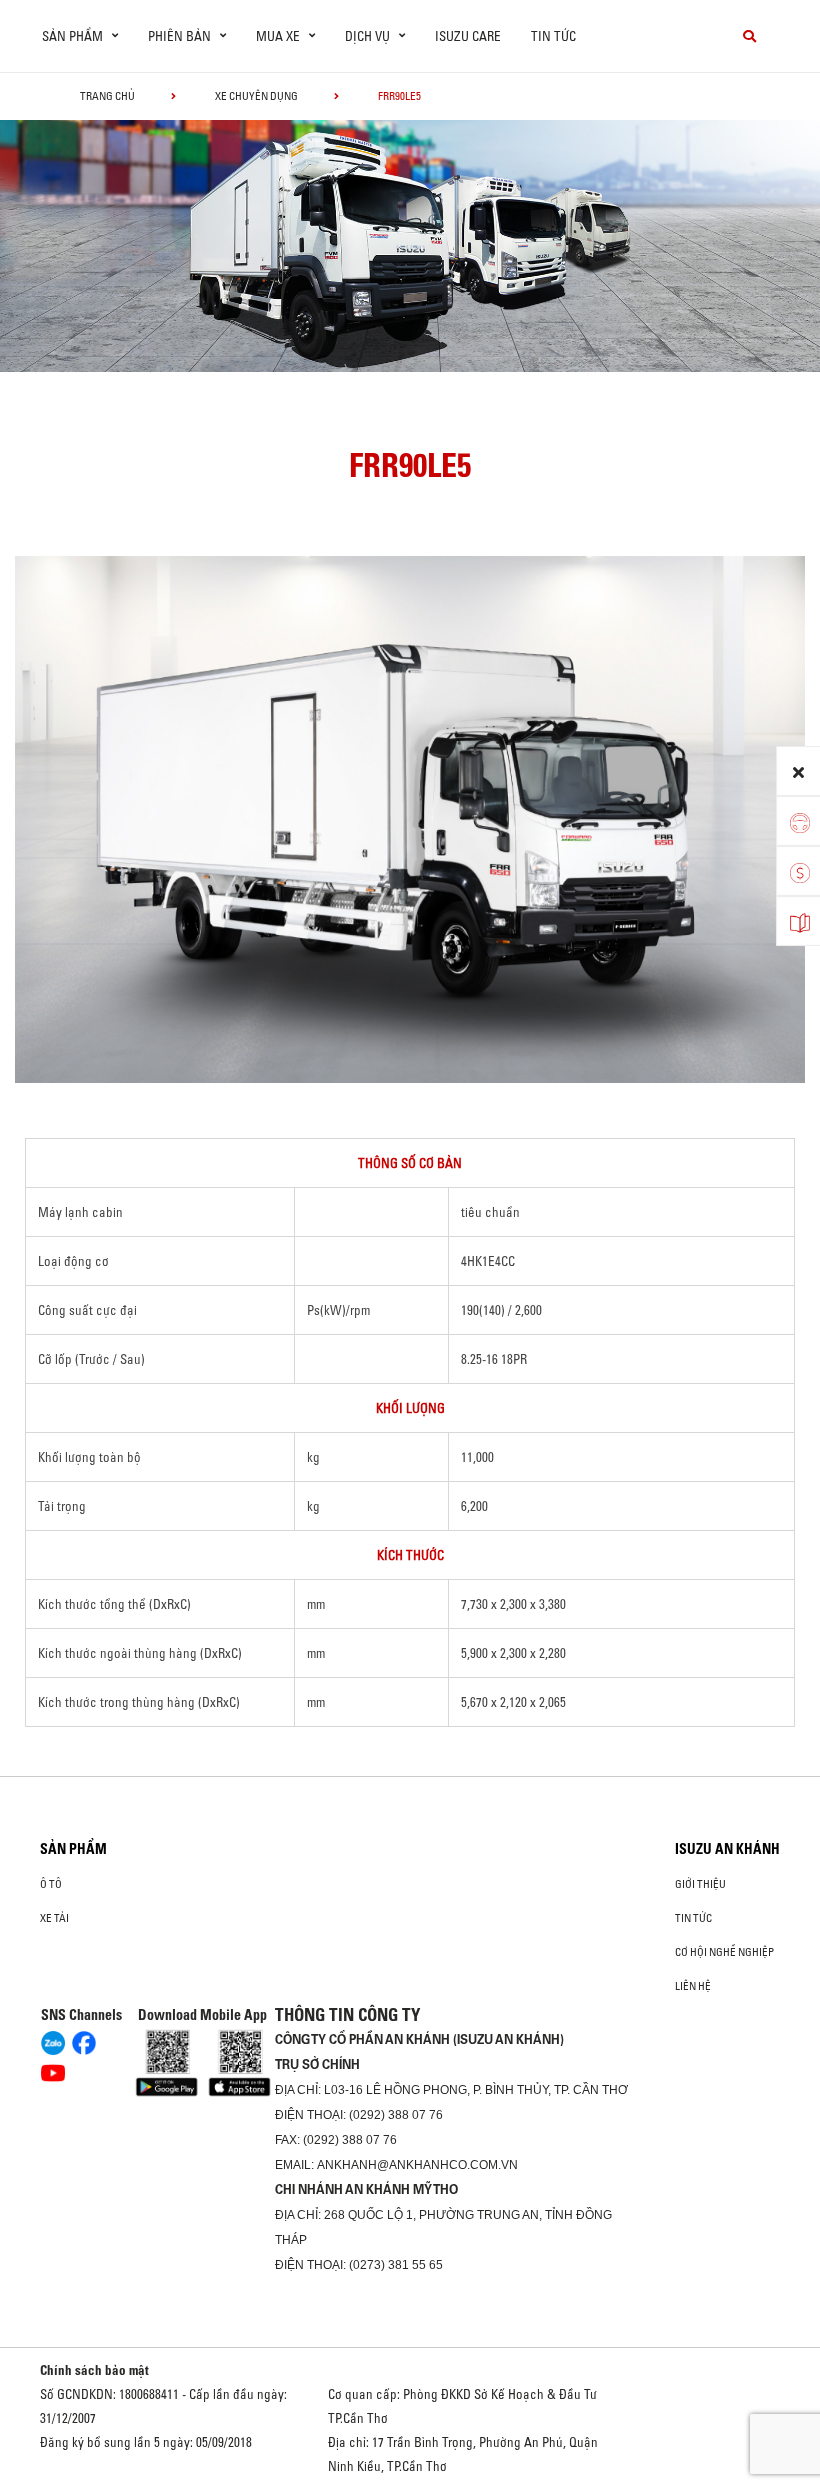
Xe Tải (54, 1918)
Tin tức (553, 36)
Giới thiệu (700, 1884)
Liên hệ (693, 1986)
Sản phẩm (73, 1849)
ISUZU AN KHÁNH (727, 1849)
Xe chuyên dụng (256, 96)
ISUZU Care (468, 36)
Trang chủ (107, 96)
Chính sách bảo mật (94, 2370)
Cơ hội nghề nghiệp (724, 1952)
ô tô (51, 1884)
